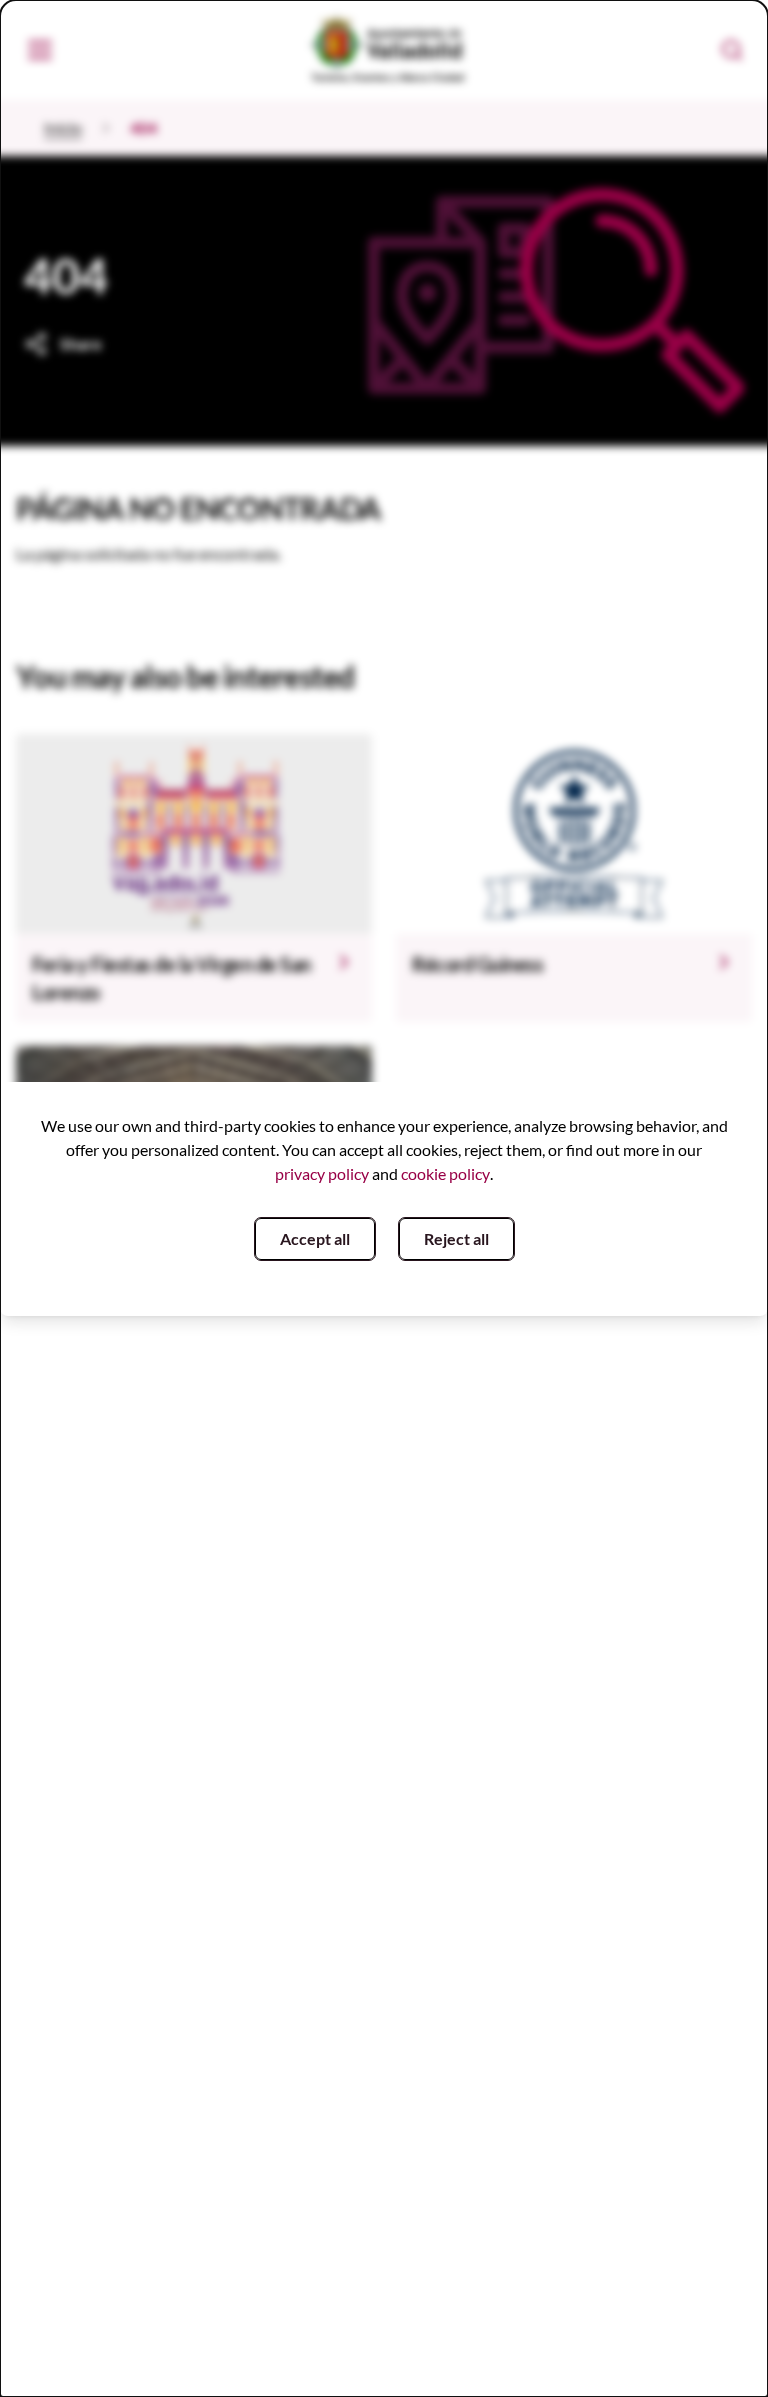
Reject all (456, 1238)
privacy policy (322, 1173)
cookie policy (445, 1173)
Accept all (315, 1238)
